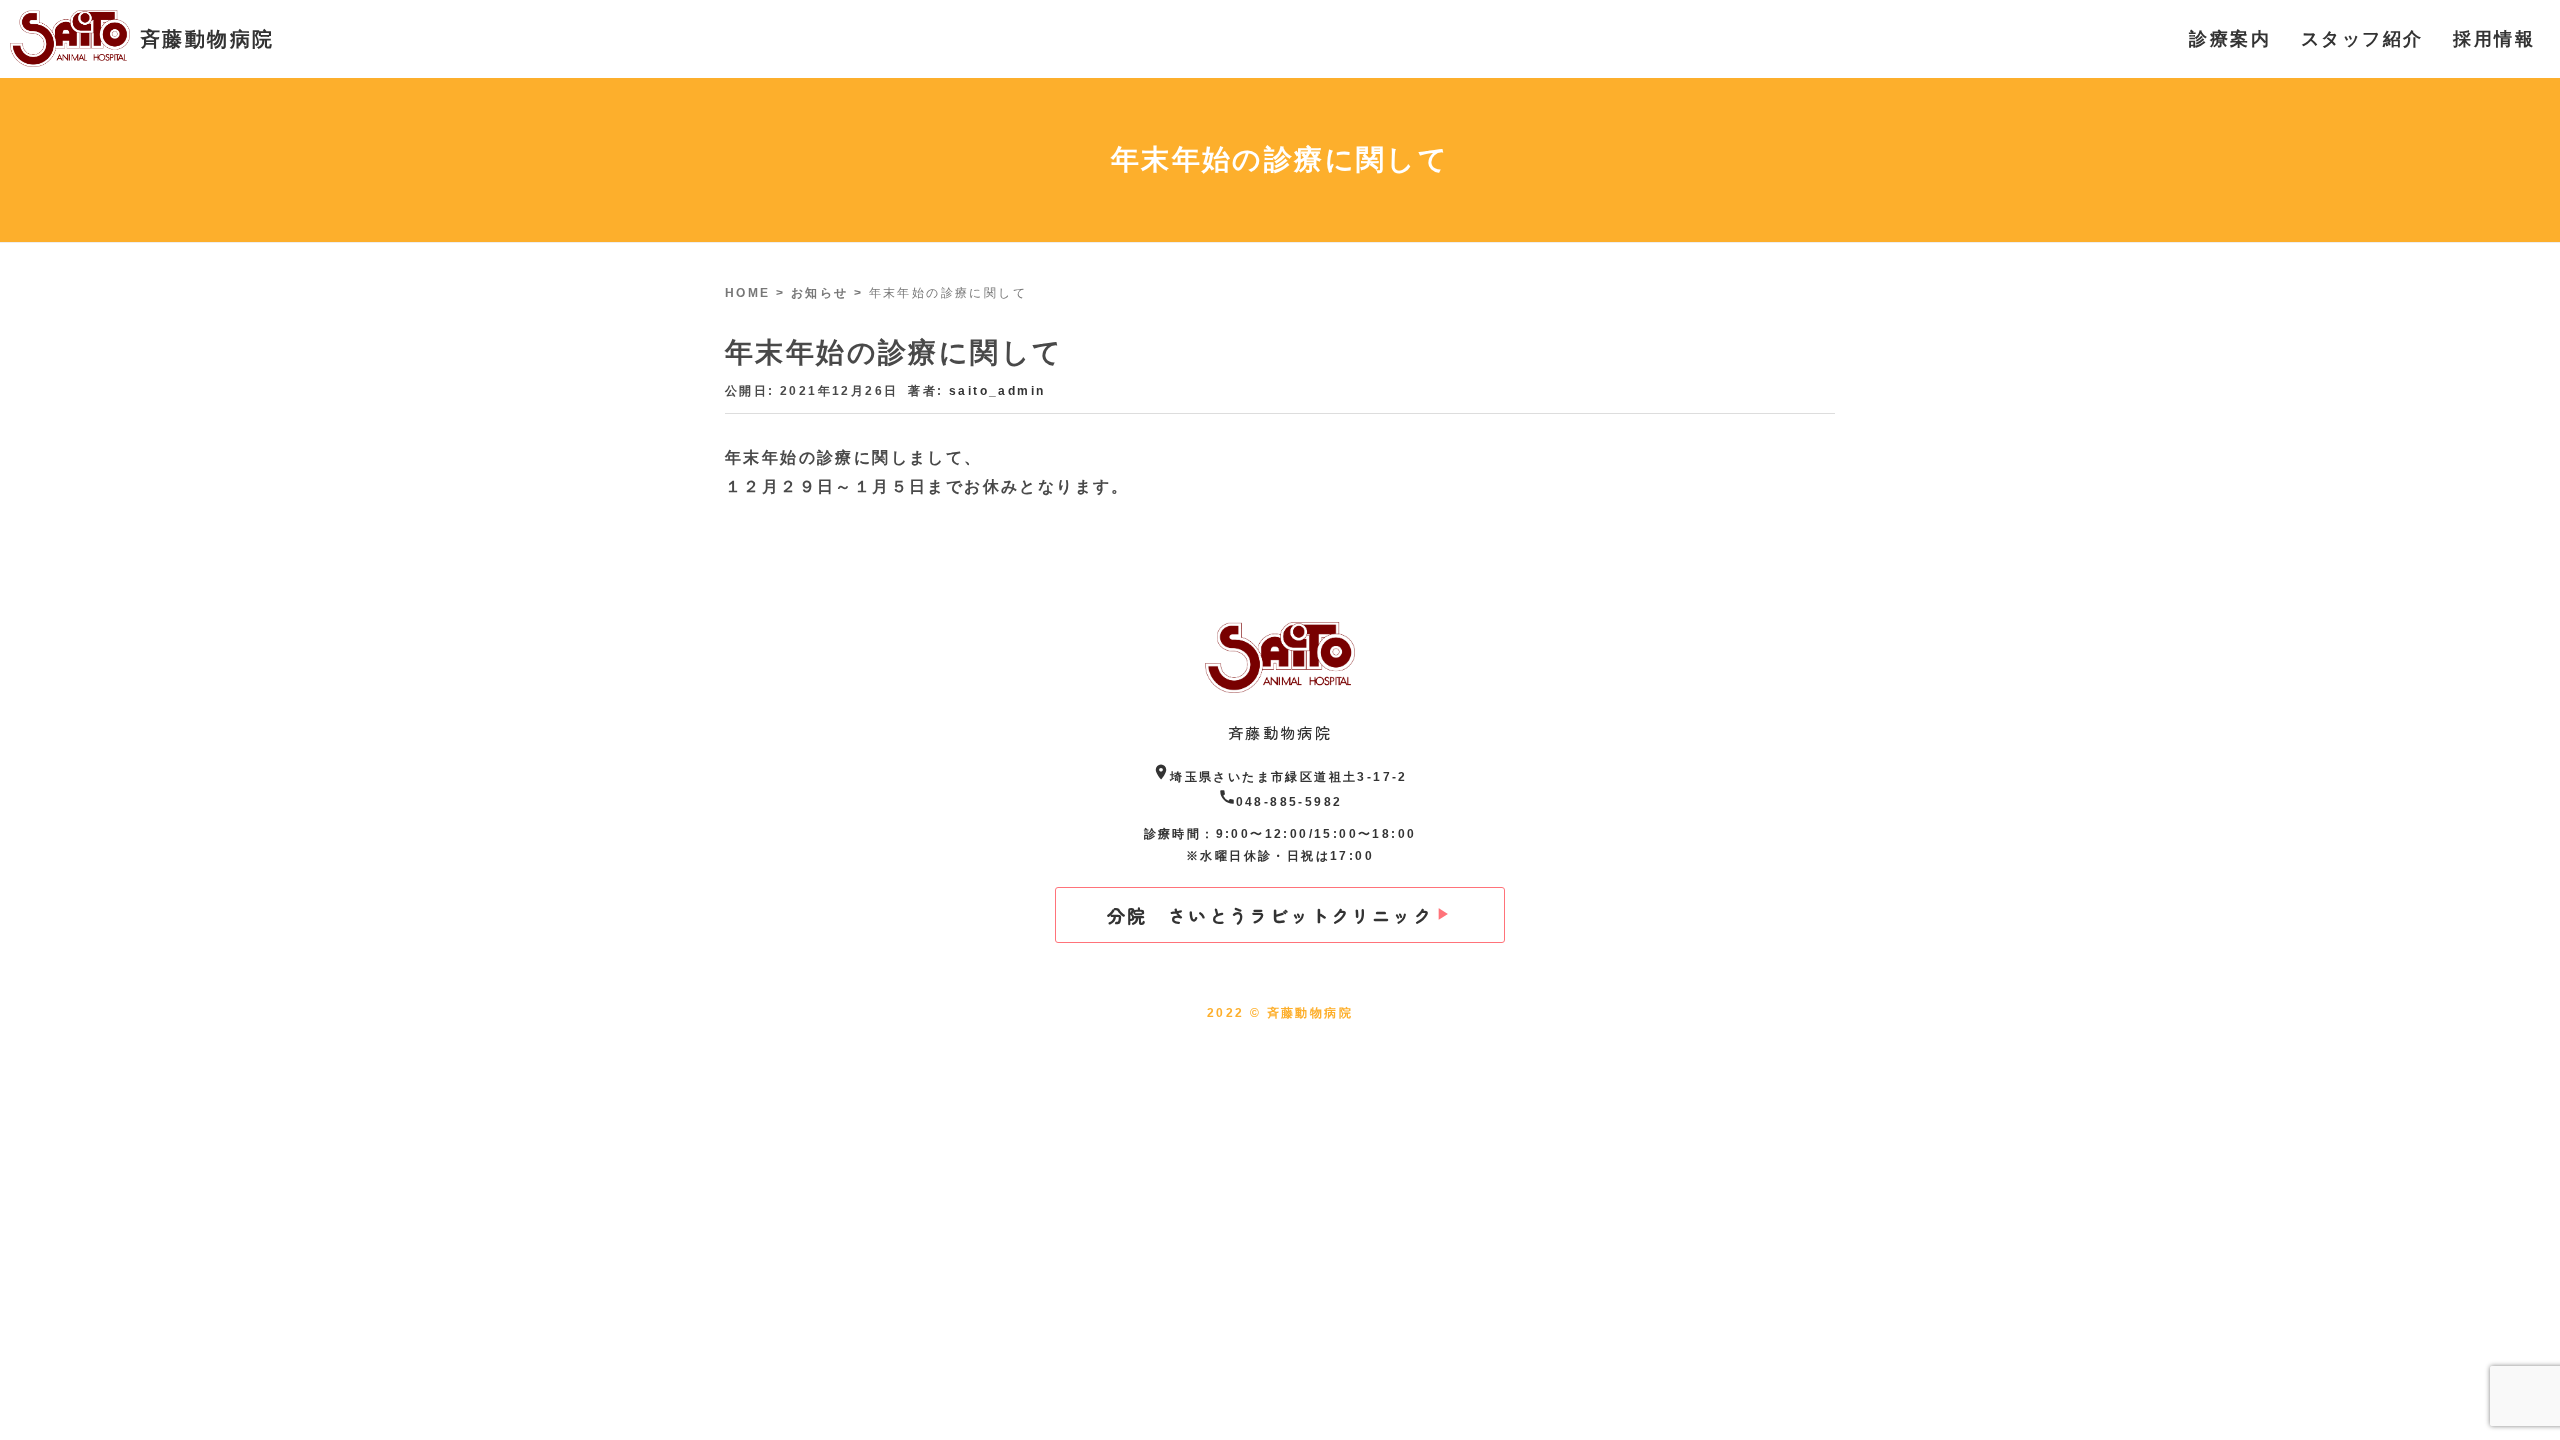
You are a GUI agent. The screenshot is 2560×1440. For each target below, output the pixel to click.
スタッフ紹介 (2362, 39)
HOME (748, 293)
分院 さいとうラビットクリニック (1270, 915)
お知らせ (820, 293)
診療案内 (2230, 39)
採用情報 (2494, 39)
